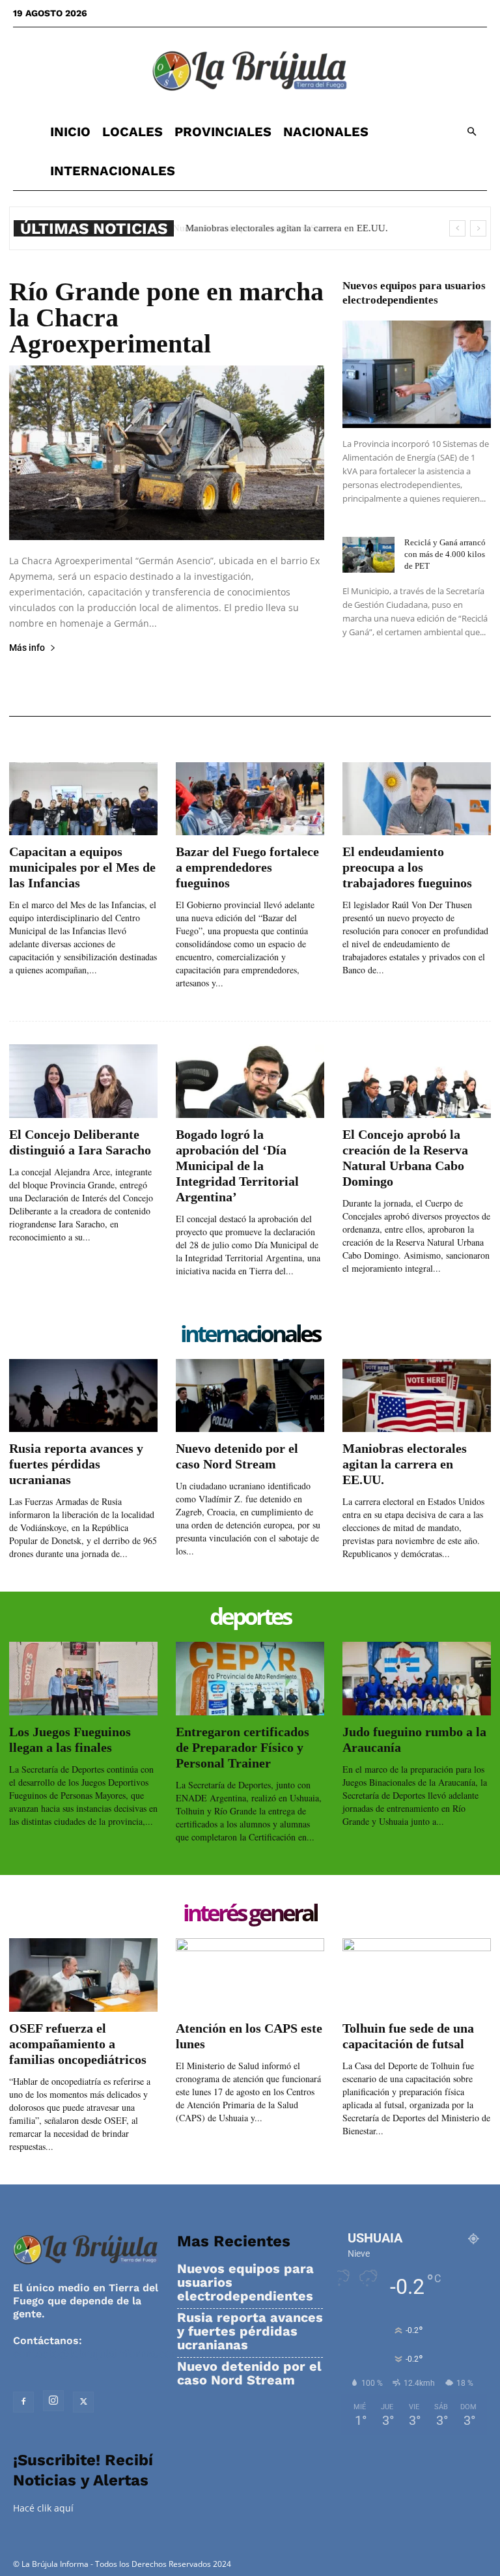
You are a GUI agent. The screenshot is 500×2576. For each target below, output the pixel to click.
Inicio (70, 132)
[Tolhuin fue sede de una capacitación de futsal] (417, 1975)
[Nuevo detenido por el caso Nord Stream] (250, 1396)
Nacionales (326, 132)
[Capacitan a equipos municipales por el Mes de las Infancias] (83, 799)
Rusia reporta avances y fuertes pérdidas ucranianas (76, 1464)
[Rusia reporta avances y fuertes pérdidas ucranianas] (83, 1396)
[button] (471, 132)
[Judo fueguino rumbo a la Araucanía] (417, 1679)
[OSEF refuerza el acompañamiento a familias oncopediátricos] (83, 1975)
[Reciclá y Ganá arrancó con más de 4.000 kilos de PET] (368, 555)
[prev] (457, 228)
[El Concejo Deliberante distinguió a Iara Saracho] (83, 1081)
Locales (132, 132)
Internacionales (113, 171)
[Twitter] (83, 2402)
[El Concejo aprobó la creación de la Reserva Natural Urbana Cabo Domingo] (417, 1081)
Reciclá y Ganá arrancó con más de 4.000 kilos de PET (445, 554)
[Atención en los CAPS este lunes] (250, 1975)
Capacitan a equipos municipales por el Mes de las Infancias (82, 867)
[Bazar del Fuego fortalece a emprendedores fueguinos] (250, 799)
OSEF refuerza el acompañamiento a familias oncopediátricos (78, 2044)
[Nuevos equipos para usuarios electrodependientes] (417, 374)
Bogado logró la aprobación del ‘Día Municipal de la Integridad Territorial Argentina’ (237, 1166)
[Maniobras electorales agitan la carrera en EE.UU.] (417, 1396)
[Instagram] (53, 2401)
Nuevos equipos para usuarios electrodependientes (245, 2283)
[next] (478, 228)
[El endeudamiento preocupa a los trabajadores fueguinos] (417, 799)
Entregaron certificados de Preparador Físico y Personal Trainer (243, 1747)
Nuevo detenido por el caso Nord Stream (249, 2373)
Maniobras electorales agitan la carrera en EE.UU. (285, 228)
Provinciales (223, 132)
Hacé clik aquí (43, 2508)
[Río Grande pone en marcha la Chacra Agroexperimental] (167, 453)
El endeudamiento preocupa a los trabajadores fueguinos (407, 867)
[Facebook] (23, 2402)
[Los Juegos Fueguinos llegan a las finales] (83, 1679)
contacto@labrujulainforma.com (97, 2354)
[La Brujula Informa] (250, 70)
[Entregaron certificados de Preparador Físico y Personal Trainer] (250, 1679)
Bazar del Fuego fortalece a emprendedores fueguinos (247, 867)
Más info (27, 648)
